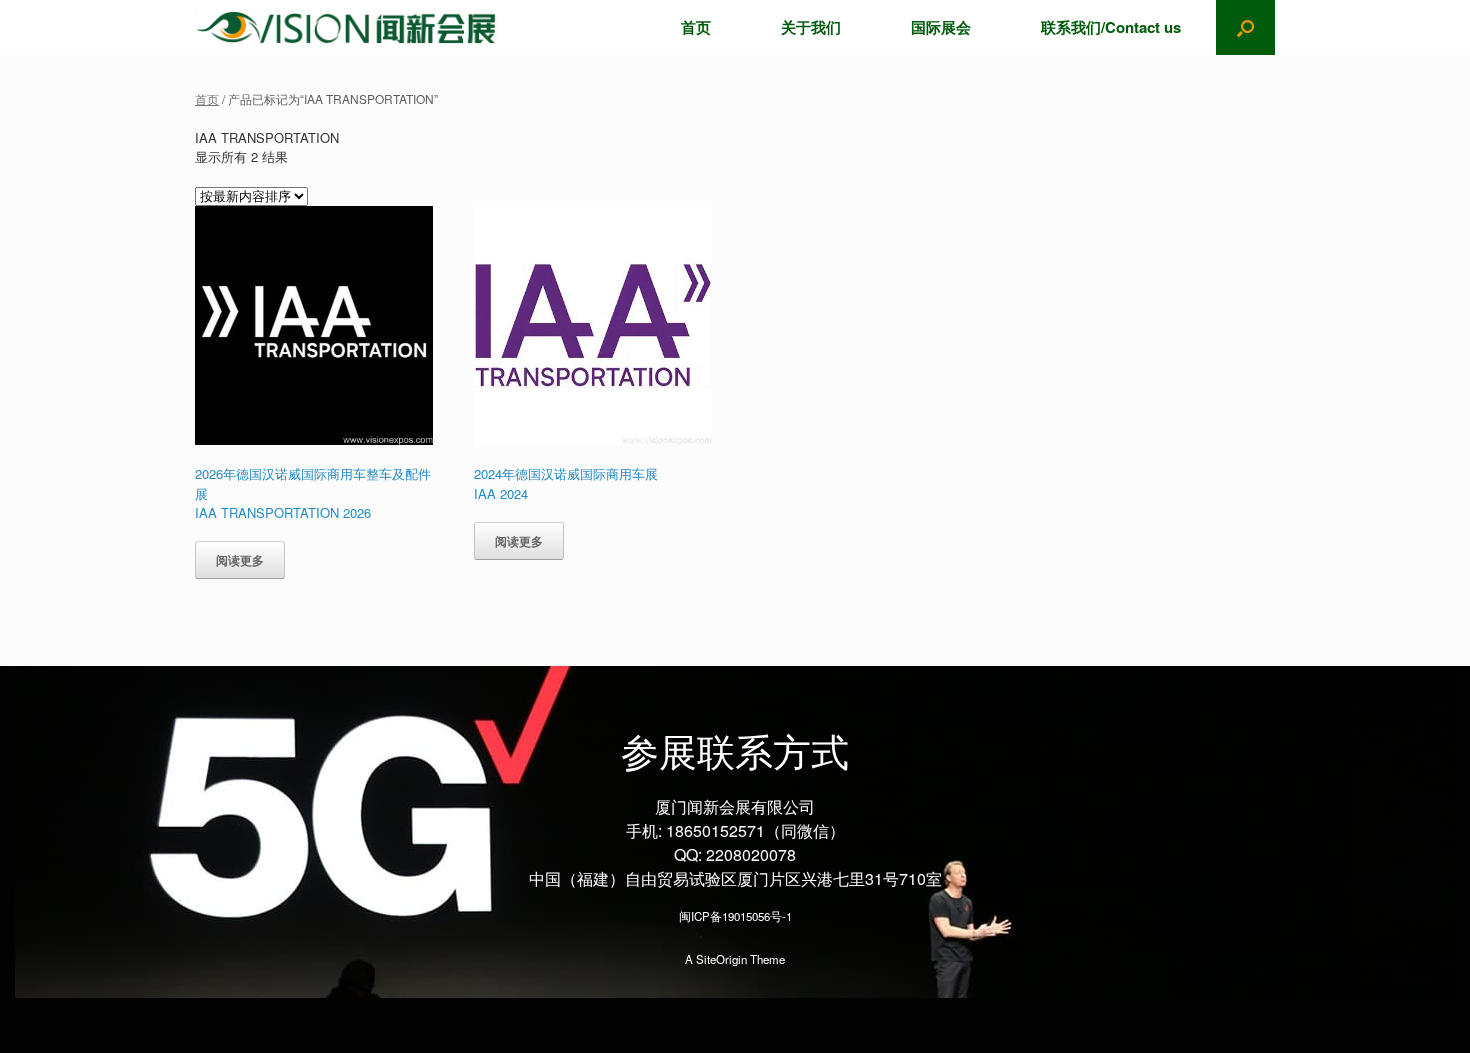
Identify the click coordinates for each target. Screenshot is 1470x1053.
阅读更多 (240, 560)
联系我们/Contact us (1111, 27)
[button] (1245, 27)
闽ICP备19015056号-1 (735, 916)
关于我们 (811, 27)
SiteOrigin (721, 959)
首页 (696, 27)
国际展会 (941, 27)
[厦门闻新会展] (346, 27)
